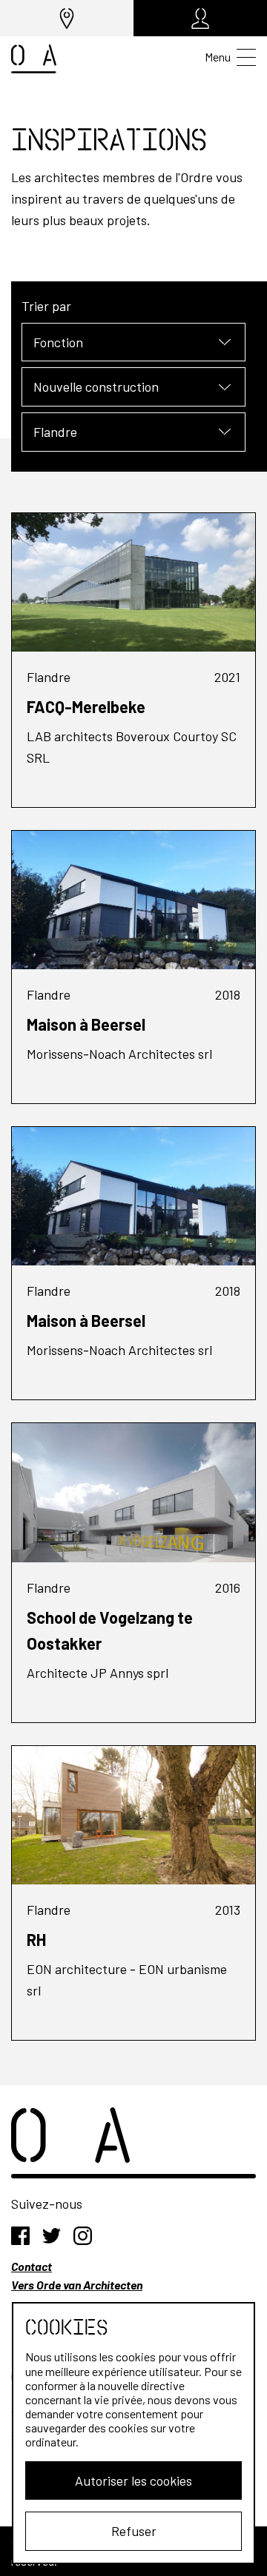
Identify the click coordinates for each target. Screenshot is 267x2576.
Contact (32, 2266)
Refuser (134, 2531)
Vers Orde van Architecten (77, 2285)
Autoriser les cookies (133, 2480)
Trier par (46, 306)
